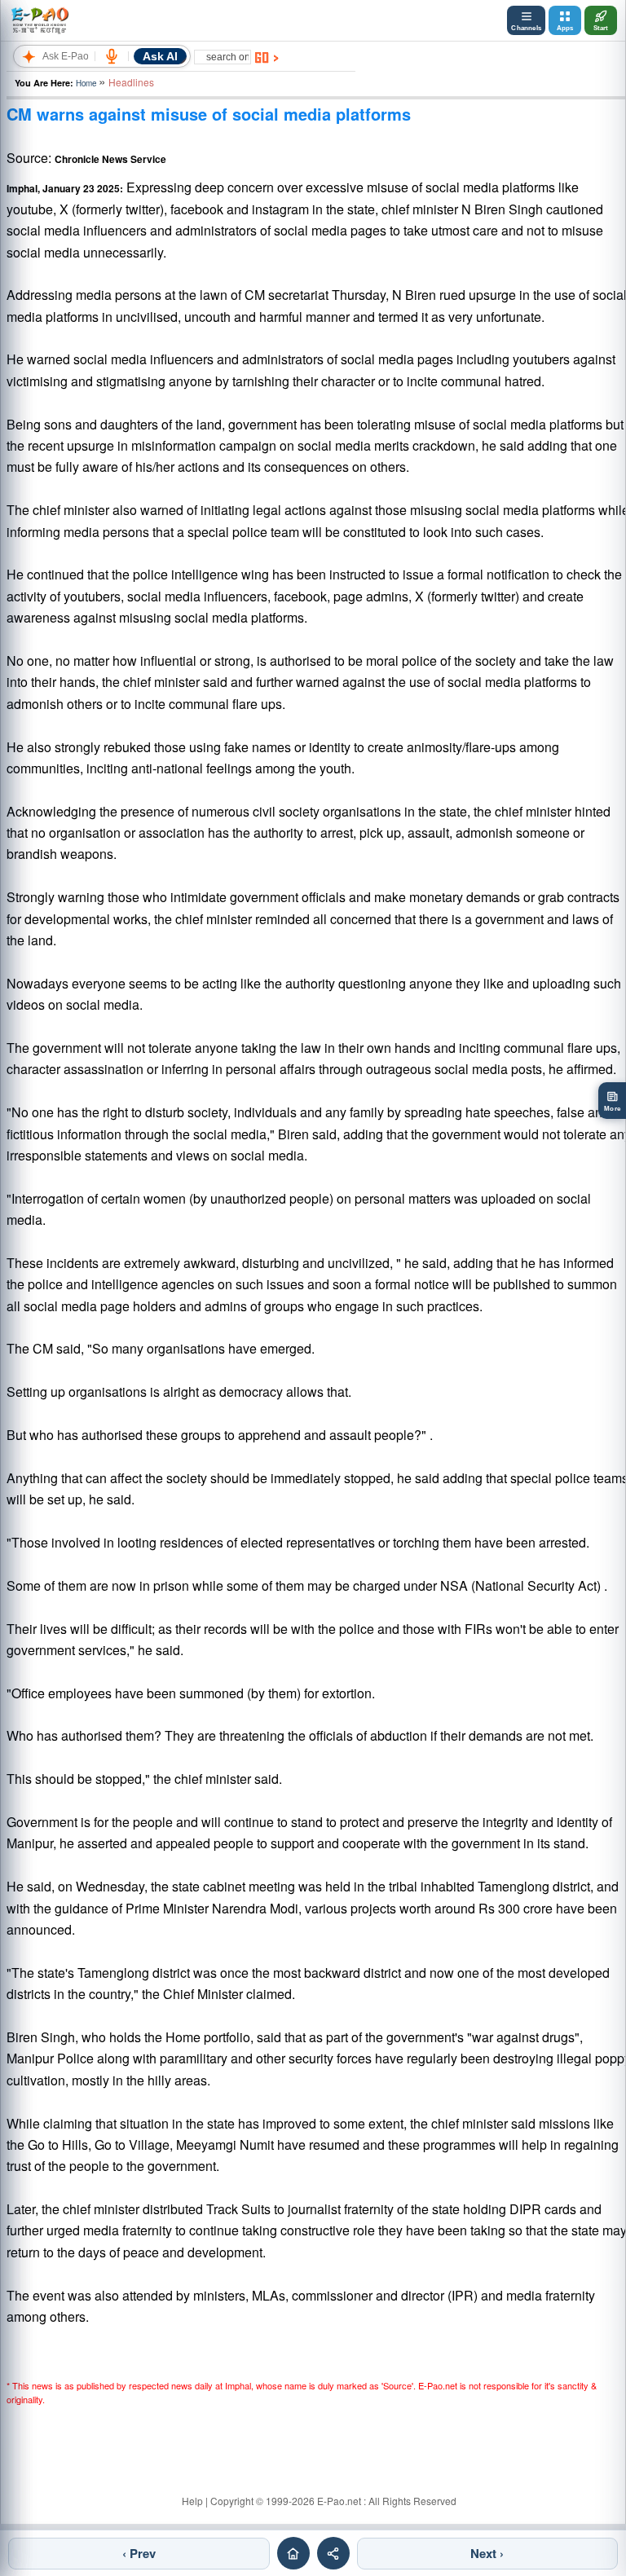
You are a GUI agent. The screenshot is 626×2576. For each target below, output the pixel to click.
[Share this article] (333, 2553)
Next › (487, 2553)
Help (192, 2501)
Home (86, 83)
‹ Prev (139, 2553)
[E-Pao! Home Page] (40, 20)
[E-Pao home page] (293, 2553)
